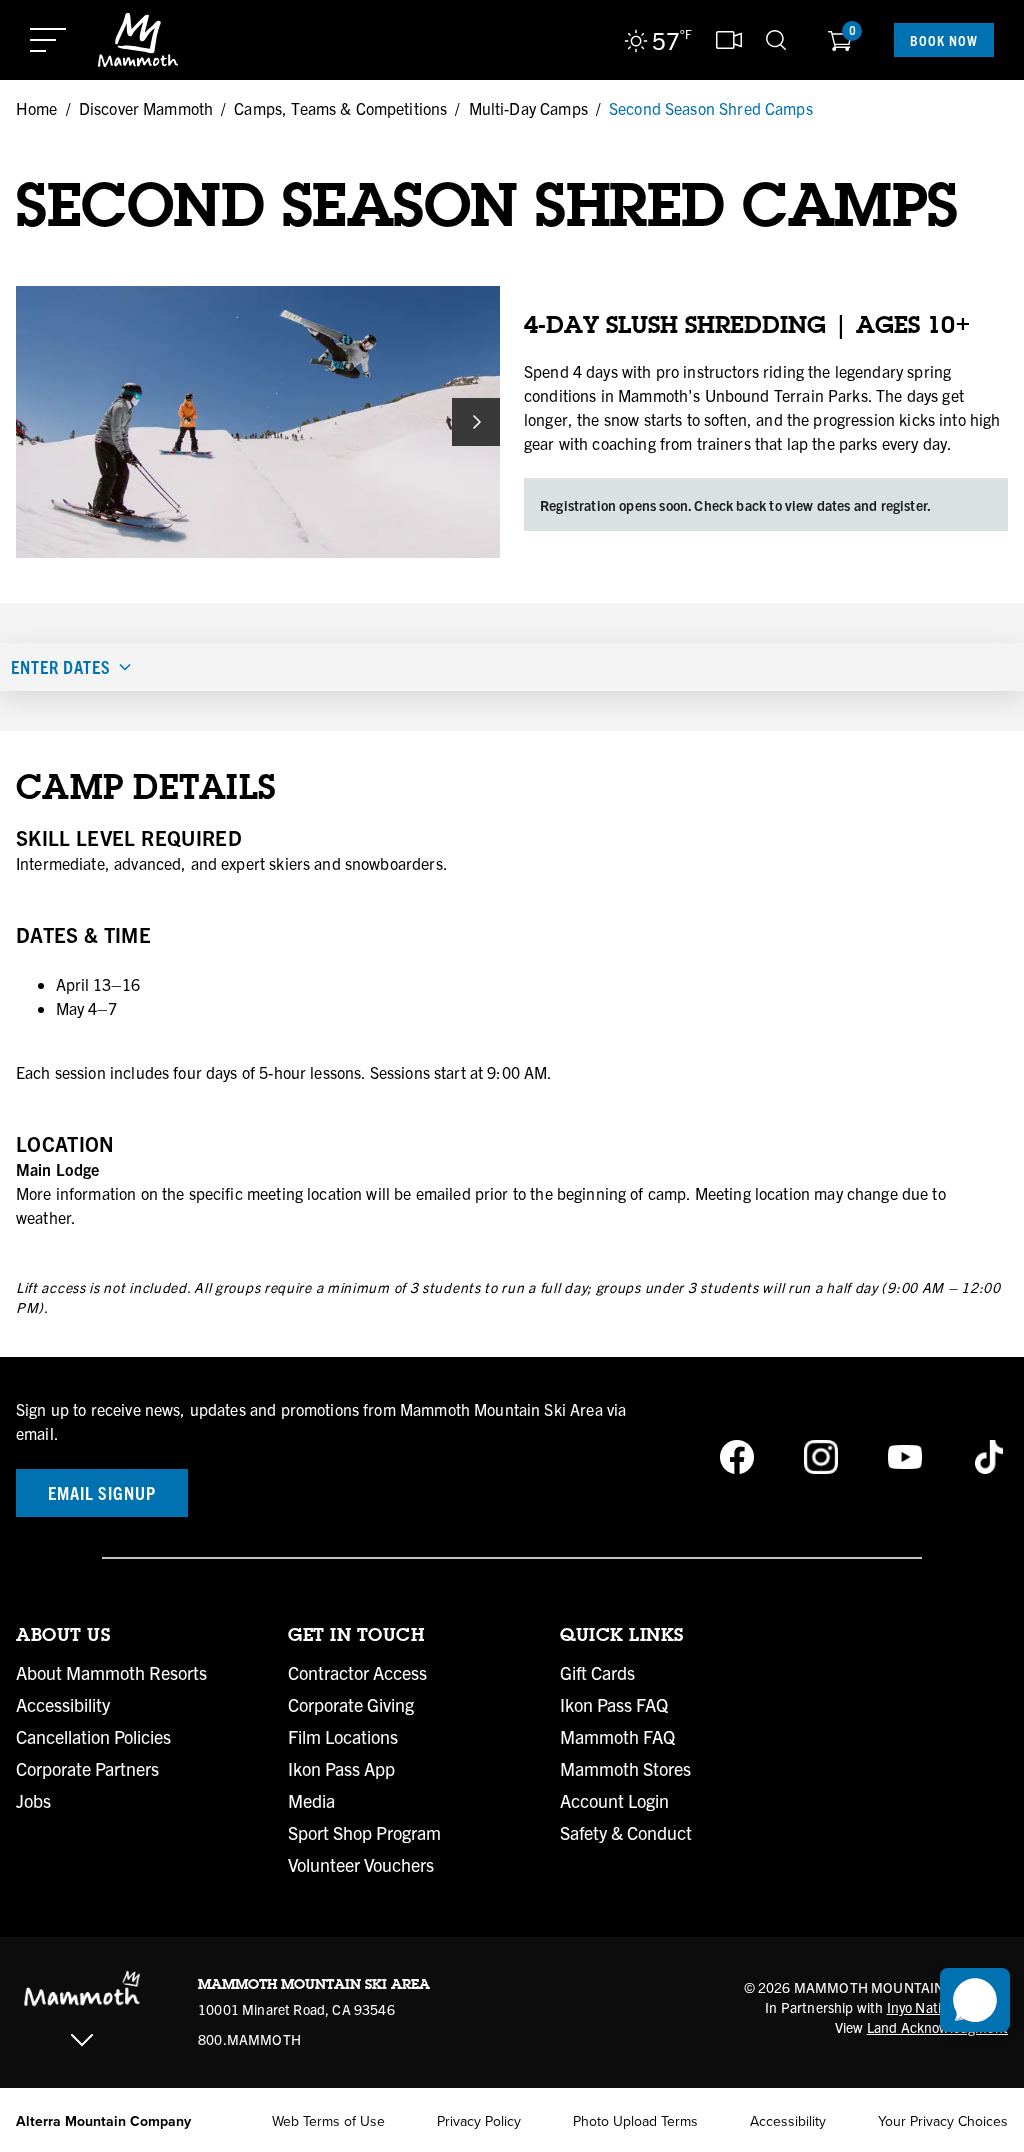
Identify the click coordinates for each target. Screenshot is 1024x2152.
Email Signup (102, 1492)
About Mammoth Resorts (111, 1673)
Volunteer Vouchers (361, 1865)
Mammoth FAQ (617, 1737)
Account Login (614, 1801)
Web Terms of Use (328, 2121)
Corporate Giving (351, 1705)
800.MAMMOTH (249, 2039)
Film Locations (343, 1737)
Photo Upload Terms (635, 2121)
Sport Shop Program (364, 1833)
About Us (63, 1635)
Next (476, 422)
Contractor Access (357, 1673)
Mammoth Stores (625, 1769)
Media (311, 1801)
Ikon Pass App (341, 1769)
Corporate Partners (87, 1769)
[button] (975, 2000)
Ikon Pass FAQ (614, 1705)
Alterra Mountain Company (103, 2121)
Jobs (33, 1801)
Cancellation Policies (93, 1737)
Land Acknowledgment (937, 2027)
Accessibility (63, 1705)
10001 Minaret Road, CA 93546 (296, 2009)
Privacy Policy (479, 2121)
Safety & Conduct (626, 1833)
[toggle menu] (48, 40)
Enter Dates (61, 666)
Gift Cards (597, 1673)
